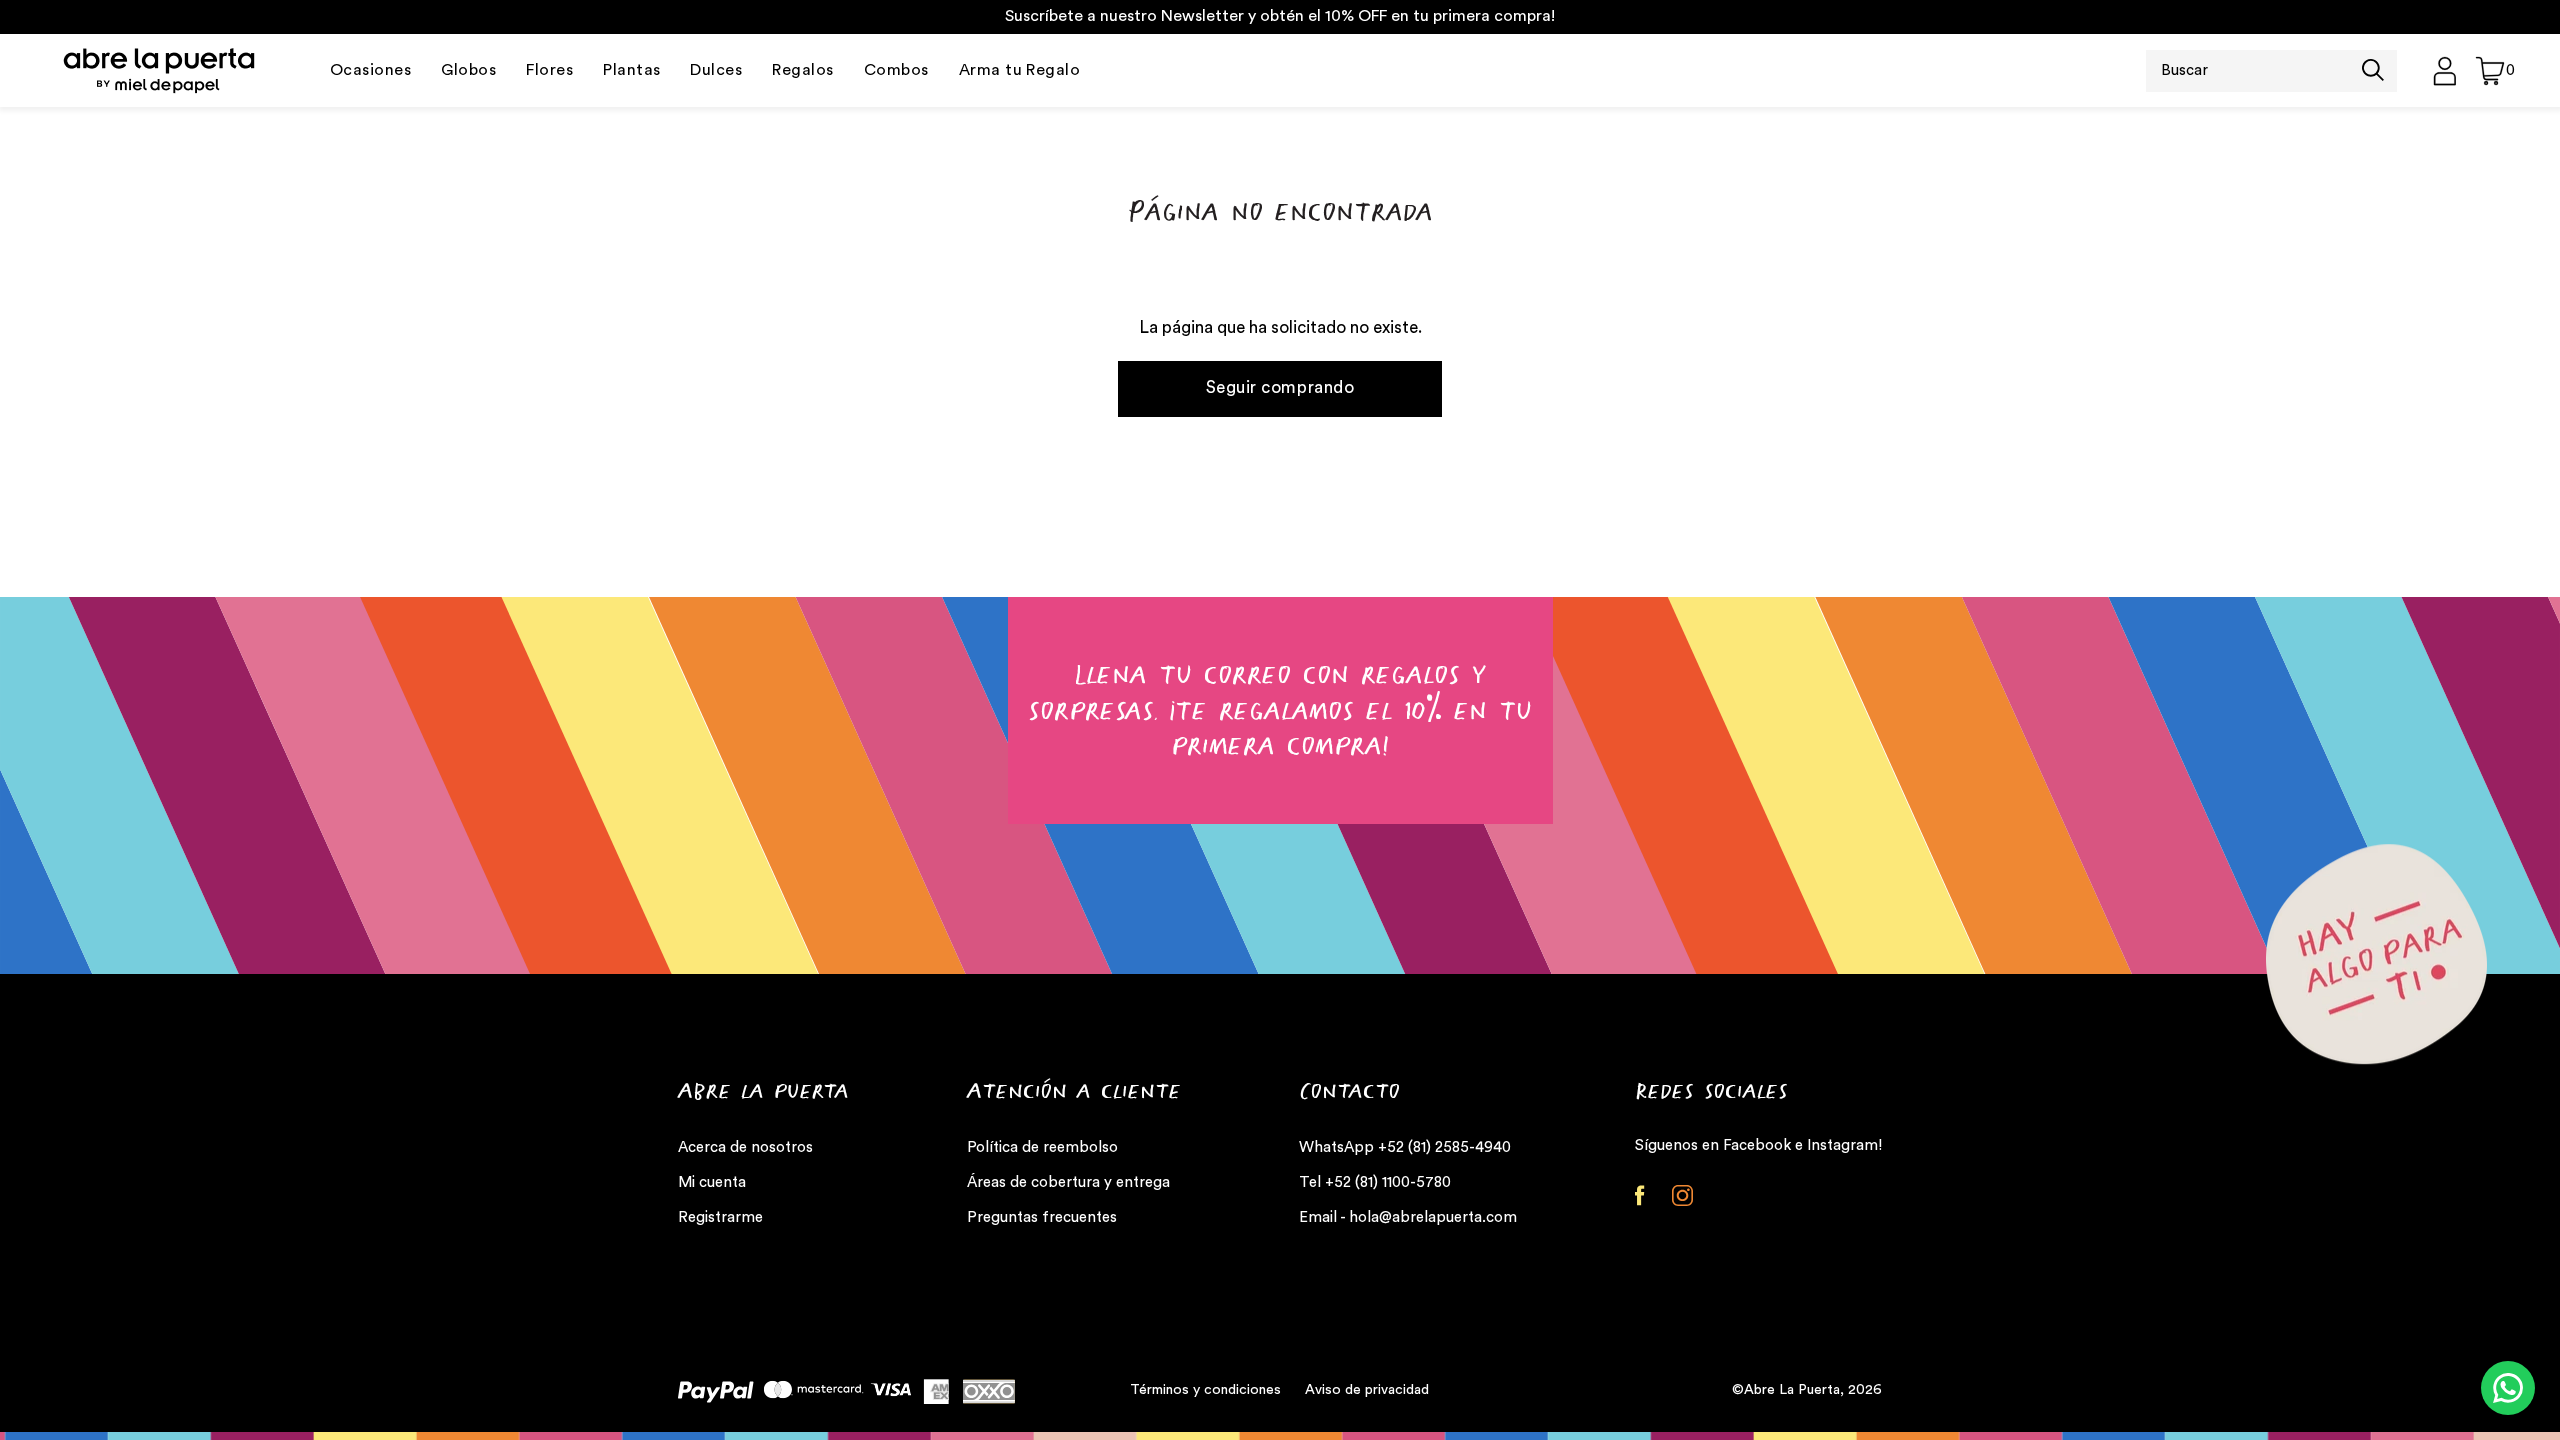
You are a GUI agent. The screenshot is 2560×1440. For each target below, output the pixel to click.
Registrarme (720, 1217)
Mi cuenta (712, 1182)
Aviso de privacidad (1367, 1390)
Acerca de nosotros (745, 1147)
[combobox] (2254, 71)
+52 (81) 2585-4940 (1444, 1147)
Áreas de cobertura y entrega (1068, 1182)
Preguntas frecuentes (1042, 1217)
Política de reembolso (1042, 1147)
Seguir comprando (1280, 387)
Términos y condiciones (1205, 1390)
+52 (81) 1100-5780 (1388, 1182)
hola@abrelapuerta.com (1433, 1217)
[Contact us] (2508, 1388)
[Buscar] (2373, 72)
